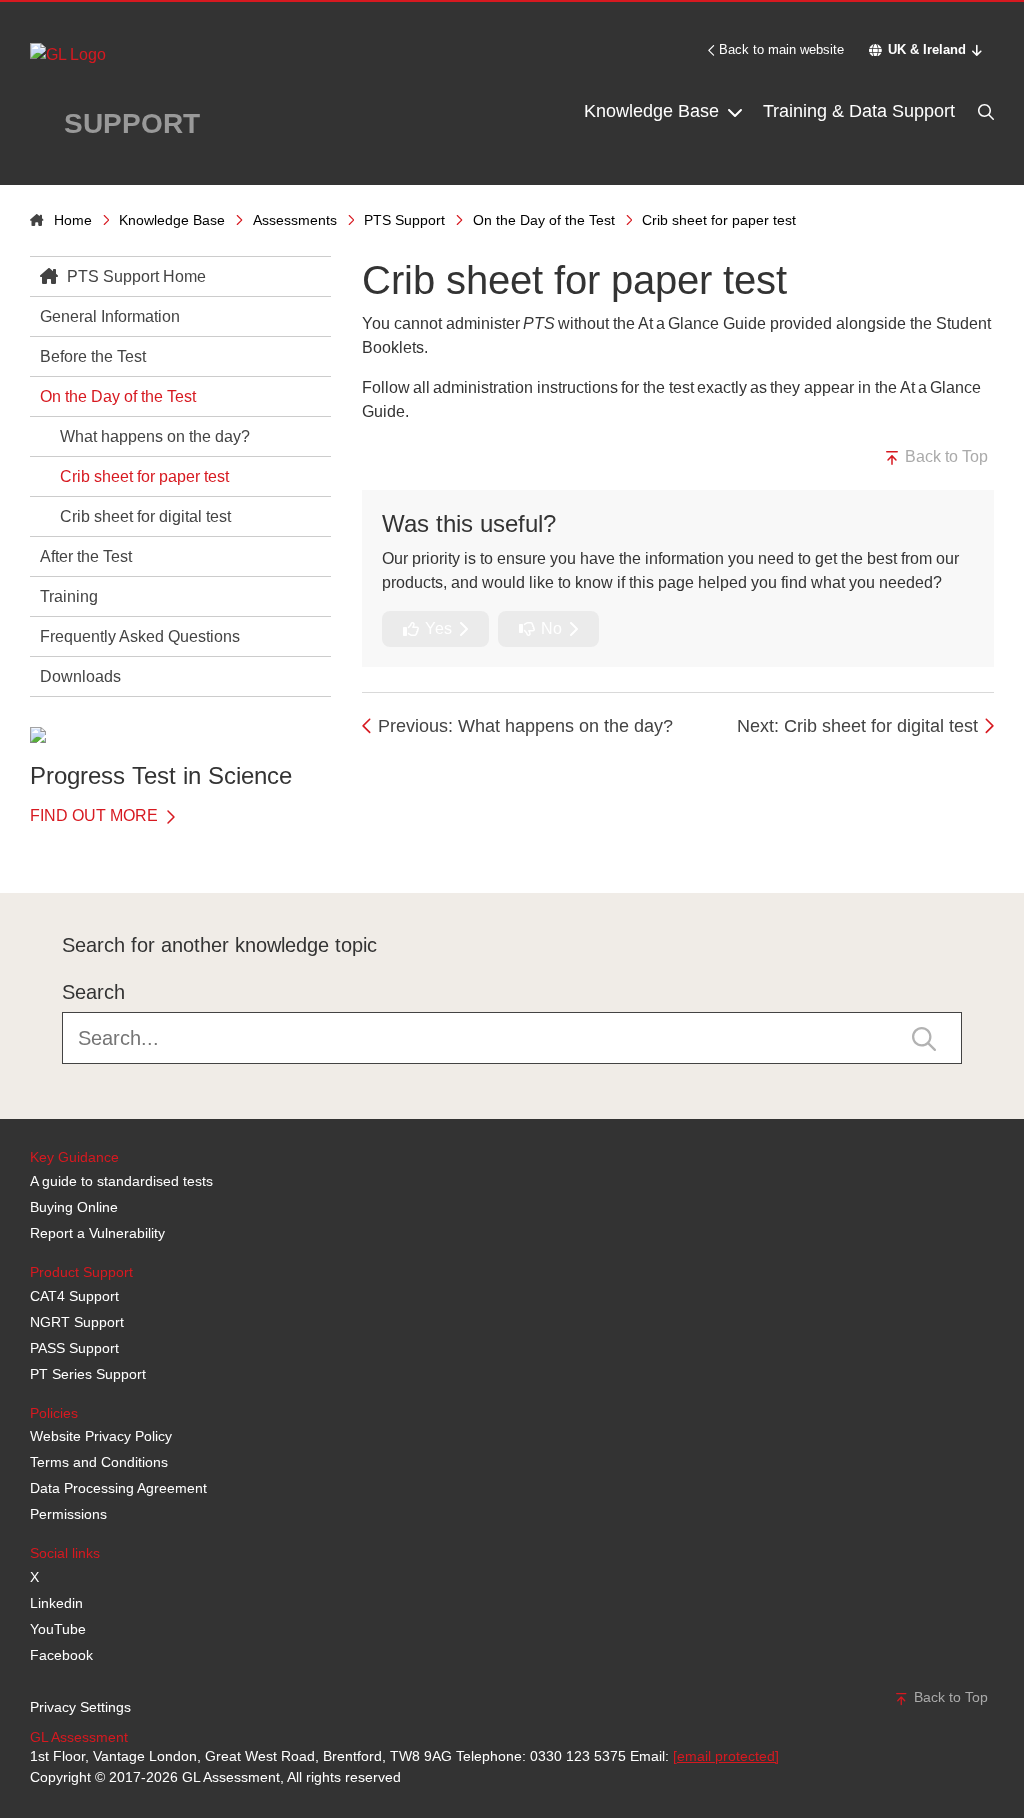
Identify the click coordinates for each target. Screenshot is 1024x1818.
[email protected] (726, 1756)
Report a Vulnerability (97, 1233)
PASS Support (74, 1348)
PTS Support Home (134, 276)
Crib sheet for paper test (144, 476)
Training (69, 596)
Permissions (68, 1514)
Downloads (80, 676)
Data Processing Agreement (118, 1488)
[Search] (984, 111)
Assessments (295, 220)
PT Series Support (88, 1374)
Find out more (96, 815)
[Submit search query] (924, 1038)
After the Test (86, 556)
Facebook (61, 1655)
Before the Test (93, 356)
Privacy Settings (80, 1707)
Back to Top (944, 456)
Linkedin (56, 1603)
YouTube (58, 1629)
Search (93, 992)
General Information (110, 316)
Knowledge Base (654, 111)
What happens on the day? (155, 436)
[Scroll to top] (25, 848)
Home (73, 220)
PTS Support (404, 220)
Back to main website (781, 49)
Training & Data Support (859, 111)
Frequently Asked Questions (140, 636)
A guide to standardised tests (121, 1181)
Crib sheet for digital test (145, 516)
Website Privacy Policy (101, 1436)
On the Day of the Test (544, 220)
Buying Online (74, 1207)
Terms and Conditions (99, 1462)
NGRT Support (77, 1322)
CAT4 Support (74, 1296)
